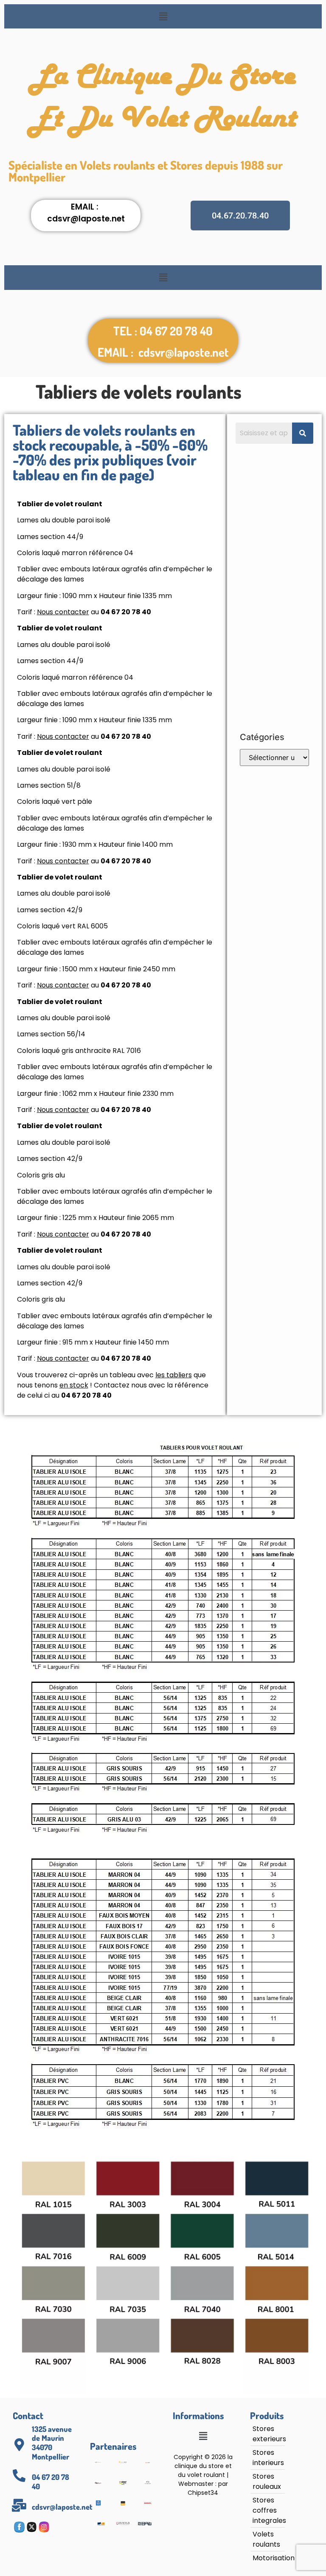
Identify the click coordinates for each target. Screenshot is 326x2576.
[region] (110, 2504)
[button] (163, 16)
